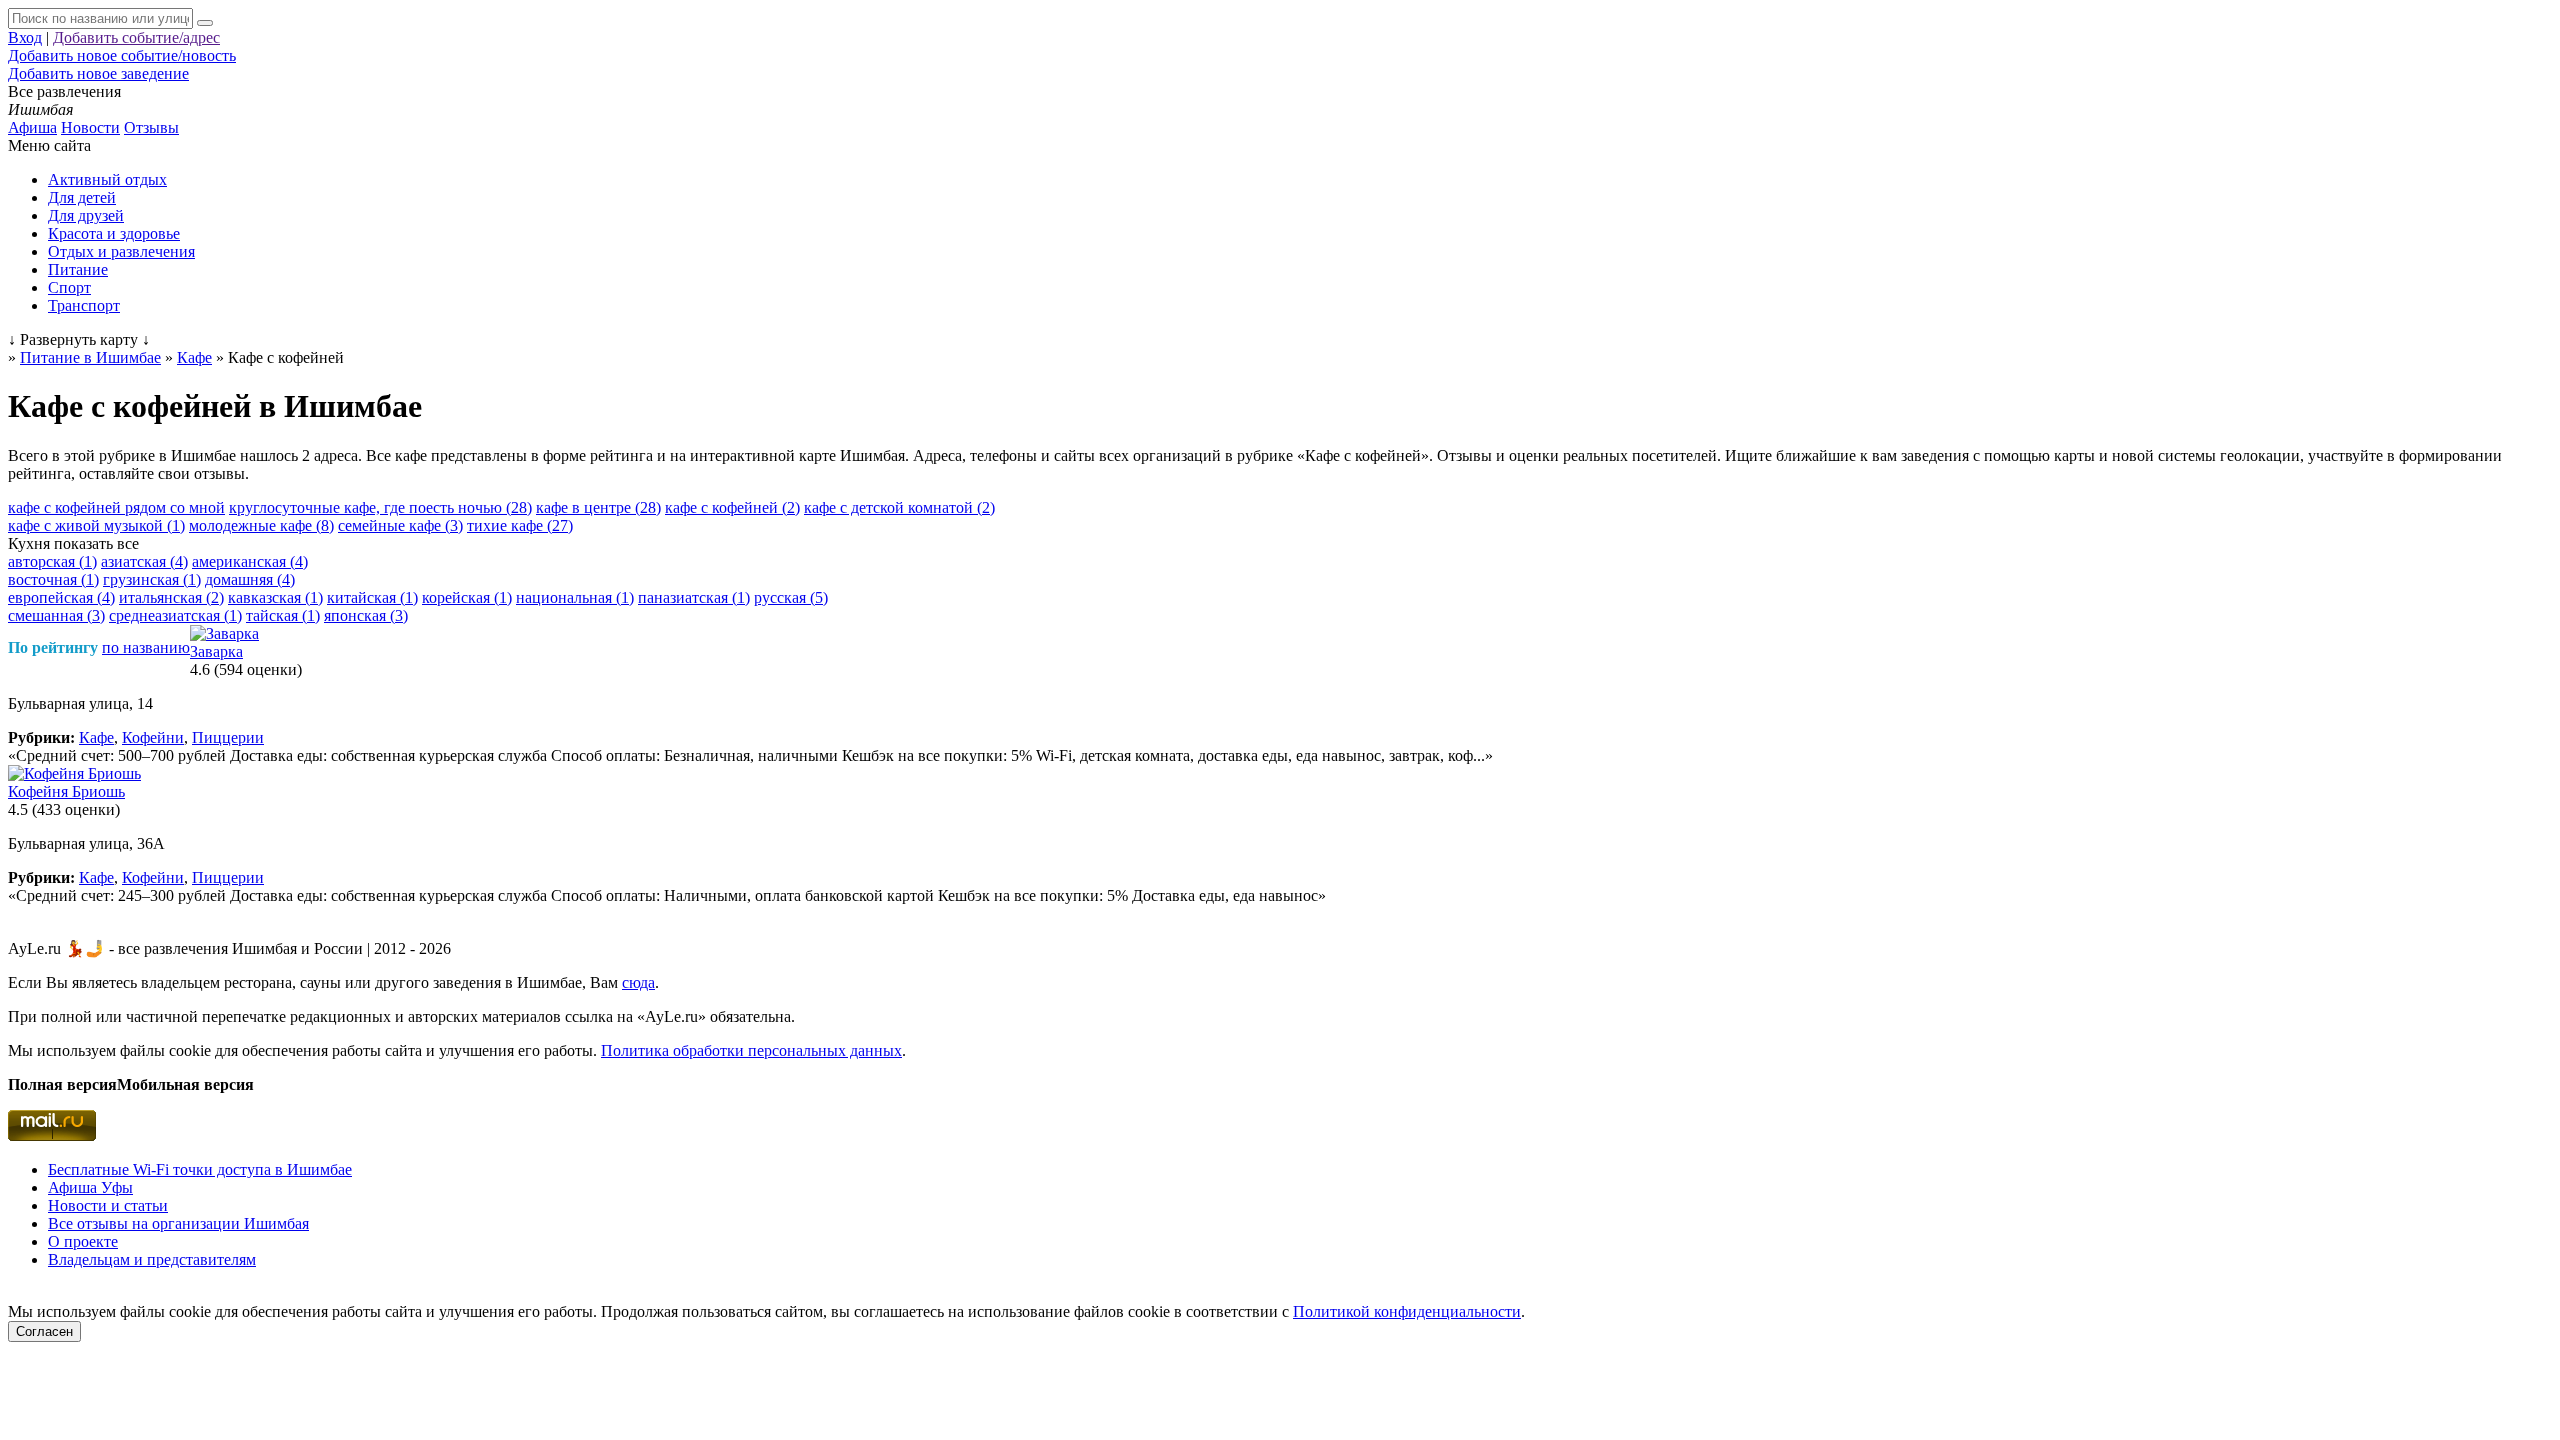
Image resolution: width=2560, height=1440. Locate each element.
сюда (638, 982)
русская (791, 597)
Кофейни (153, 737)
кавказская (275, 597)
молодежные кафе (261, 525)
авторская (52, 561)
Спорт (69, 287)
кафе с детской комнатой (899, 507)
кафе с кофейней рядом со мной (116, 507)
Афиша (32, 127)
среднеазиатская (175, 615)
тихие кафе (520, 525)
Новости (90, 127)
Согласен (44, 1331)
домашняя (250, 579)
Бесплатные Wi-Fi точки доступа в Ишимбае (200, 1169)
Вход (25, 37)
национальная (575, 597)
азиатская (144, 561)
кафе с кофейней (732, 507)
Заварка (216, 651)
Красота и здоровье (114, 233)
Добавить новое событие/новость (122, 55)
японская (366, 615)
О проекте (83, 1241)
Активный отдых (107, 179)
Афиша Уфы (90, 1187)
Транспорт (84, 305)
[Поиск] (205, 23)
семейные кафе (400, 525)
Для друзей (86, 215)
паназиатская (694, 597)
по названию (146, 647)
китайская (372, 597)
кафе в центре (598, 507)
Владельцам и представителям (152, 1259)
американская (250, 561)
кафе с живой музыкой (96, 525)
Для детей (82, 197)
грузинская (152, 579)
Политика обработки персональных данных (751, 1050)
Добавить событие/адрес (136, 37)
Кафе (96, 737)
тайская (283, 615)
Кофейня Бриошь (66, 791)
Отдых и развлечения (121, 251)
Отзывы (151, 127)
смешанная (56, 615)
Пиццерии (228, 737)
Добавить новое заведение (98, 73)
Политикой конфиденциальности (1407, 1311)
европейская (61, 597)
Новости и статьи (108, 1205)
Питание (78, 269)
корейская (467, 597)
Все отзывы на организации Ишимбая (178, 1223)
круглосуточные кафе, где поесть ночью (380, 507)
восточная (53, 579)
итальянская (171, 597)
